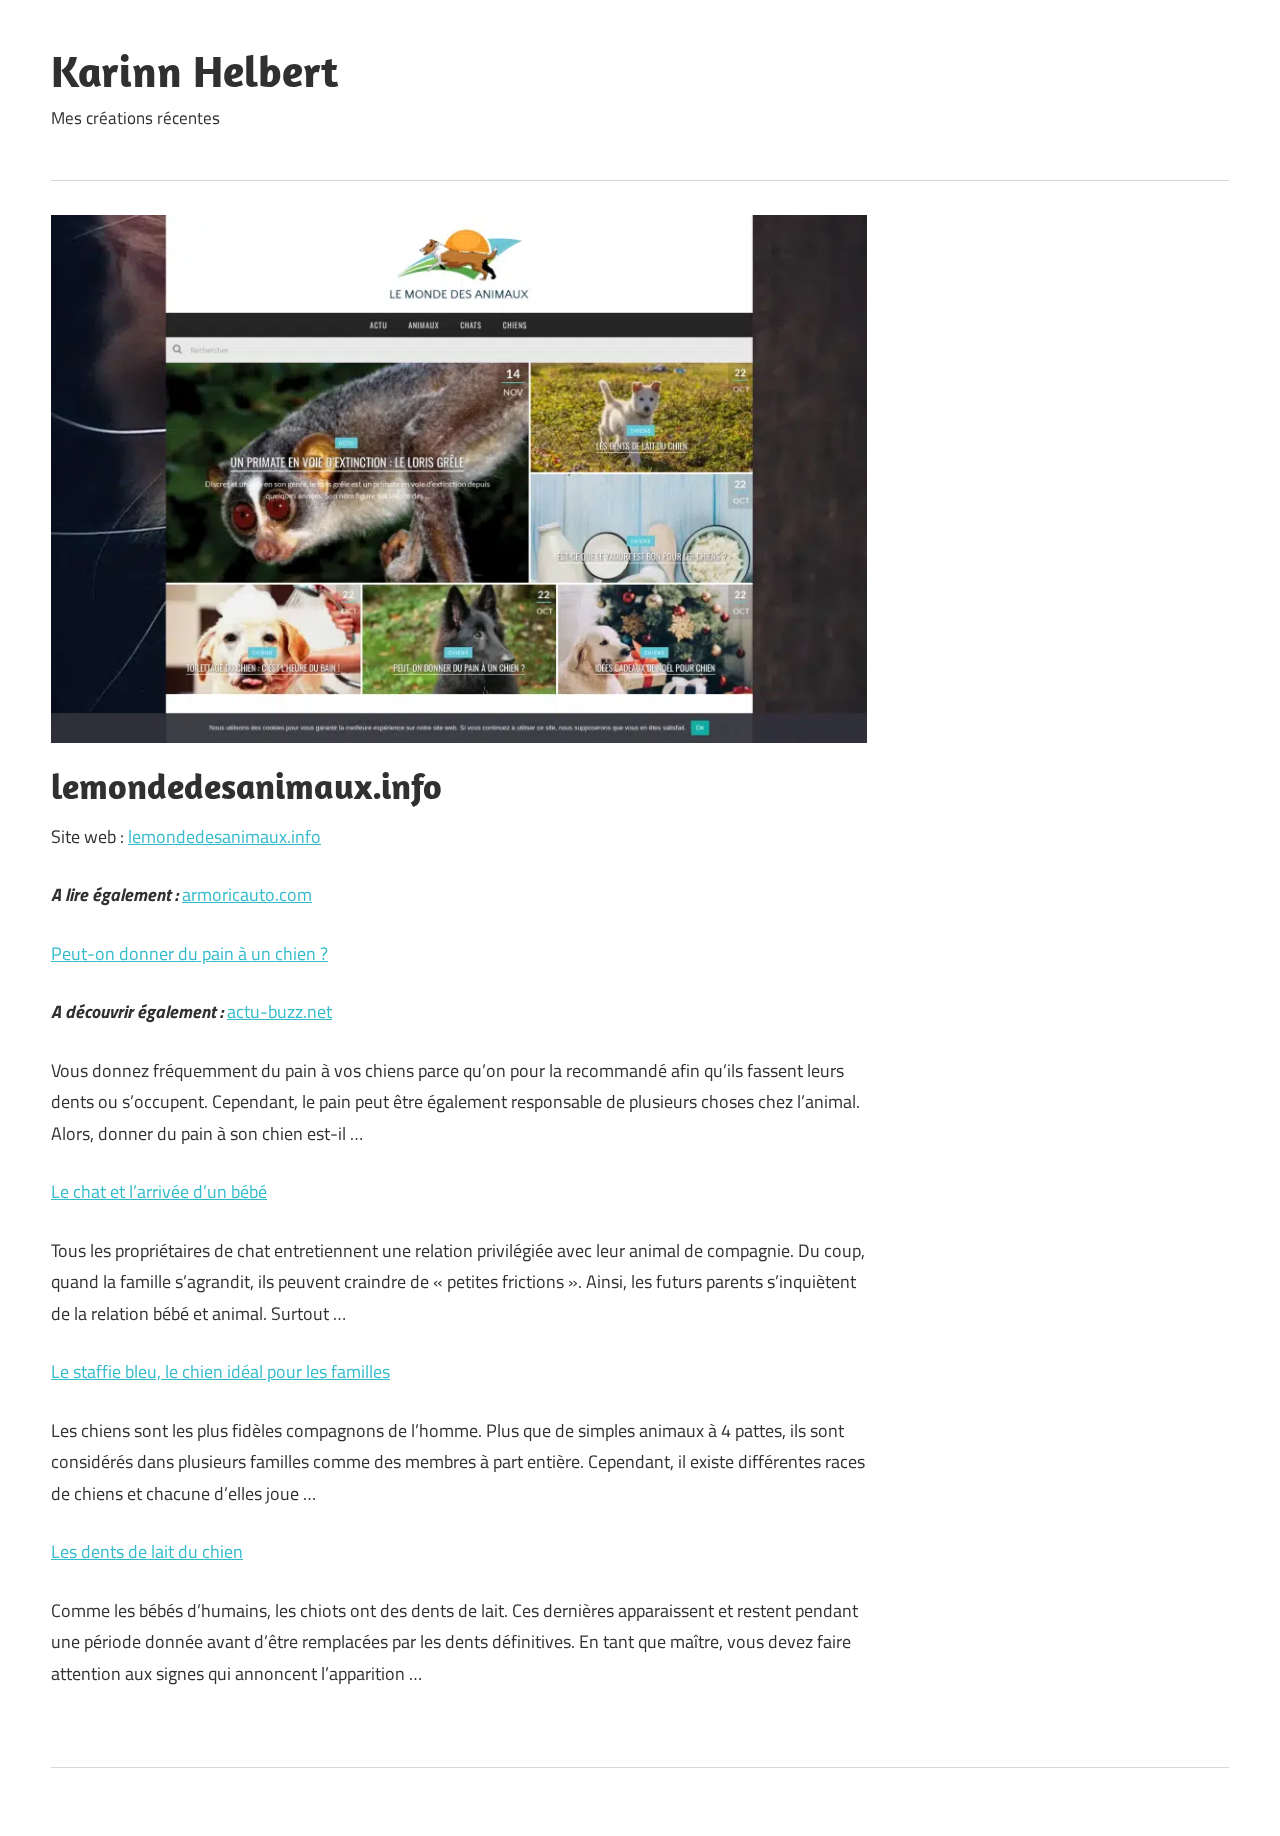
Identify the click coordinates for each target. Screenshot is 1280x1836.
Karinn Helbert (194, 71)
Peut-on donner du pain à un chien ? (189, 953)
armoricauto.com (247, 894)
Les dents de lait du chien (147, 1551)
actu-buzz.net (279, 1011)
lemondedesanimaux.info (224, 836)
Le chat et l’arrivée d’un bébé (159, 1191)
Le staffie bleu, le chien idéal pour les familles (220, 1371)
